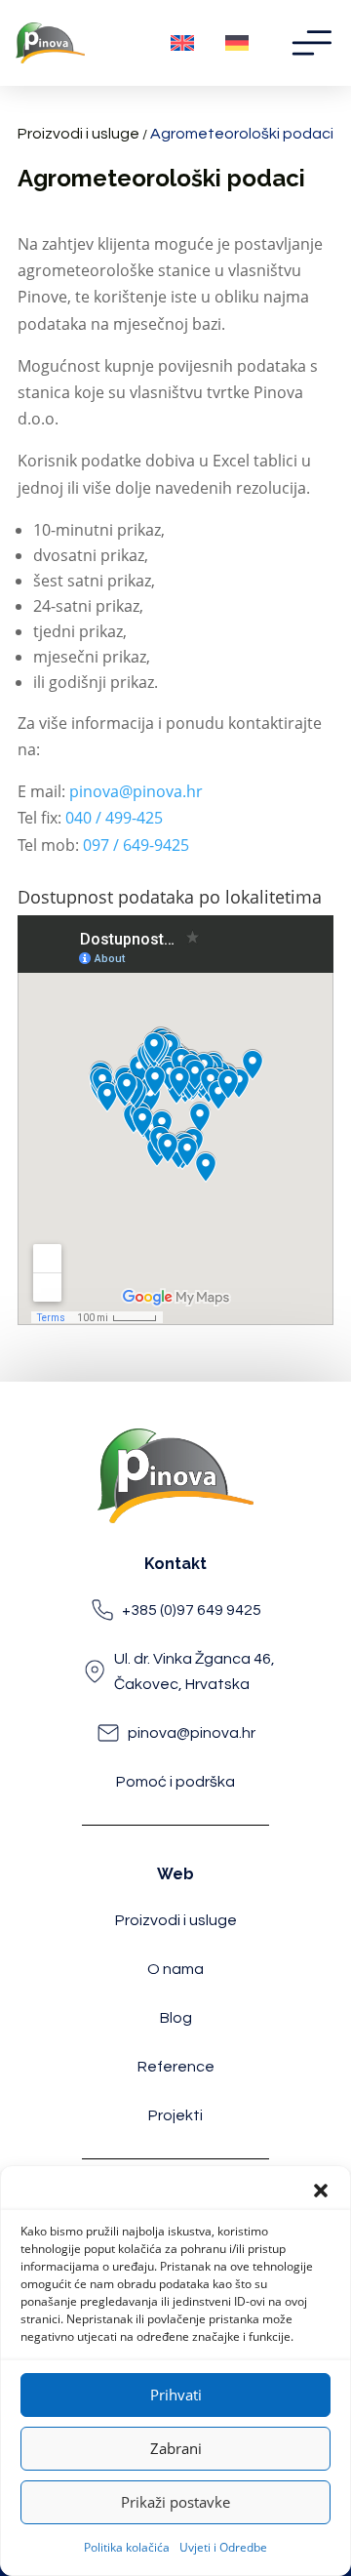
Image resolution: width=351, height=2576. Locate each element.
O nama (175, 1969)
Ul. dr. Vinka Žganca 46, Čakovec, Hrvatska (195, 1671)
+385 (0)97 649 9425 (192, 1610)
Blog (176, 2018)
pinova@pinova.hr (136, 791)
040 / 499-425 (114, 818)
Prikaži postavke (175, 2502)
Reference (176, 2067)
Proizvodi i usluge (78, 134)
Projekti (175, 2115)
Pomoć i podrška (175, 1782)
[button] (321, 2191)
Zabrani (176, 2448)
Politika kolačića (127, 2547)
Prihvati (176, 2395)
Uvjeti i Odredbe (223, 2547)
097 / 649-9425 (136, 845)
